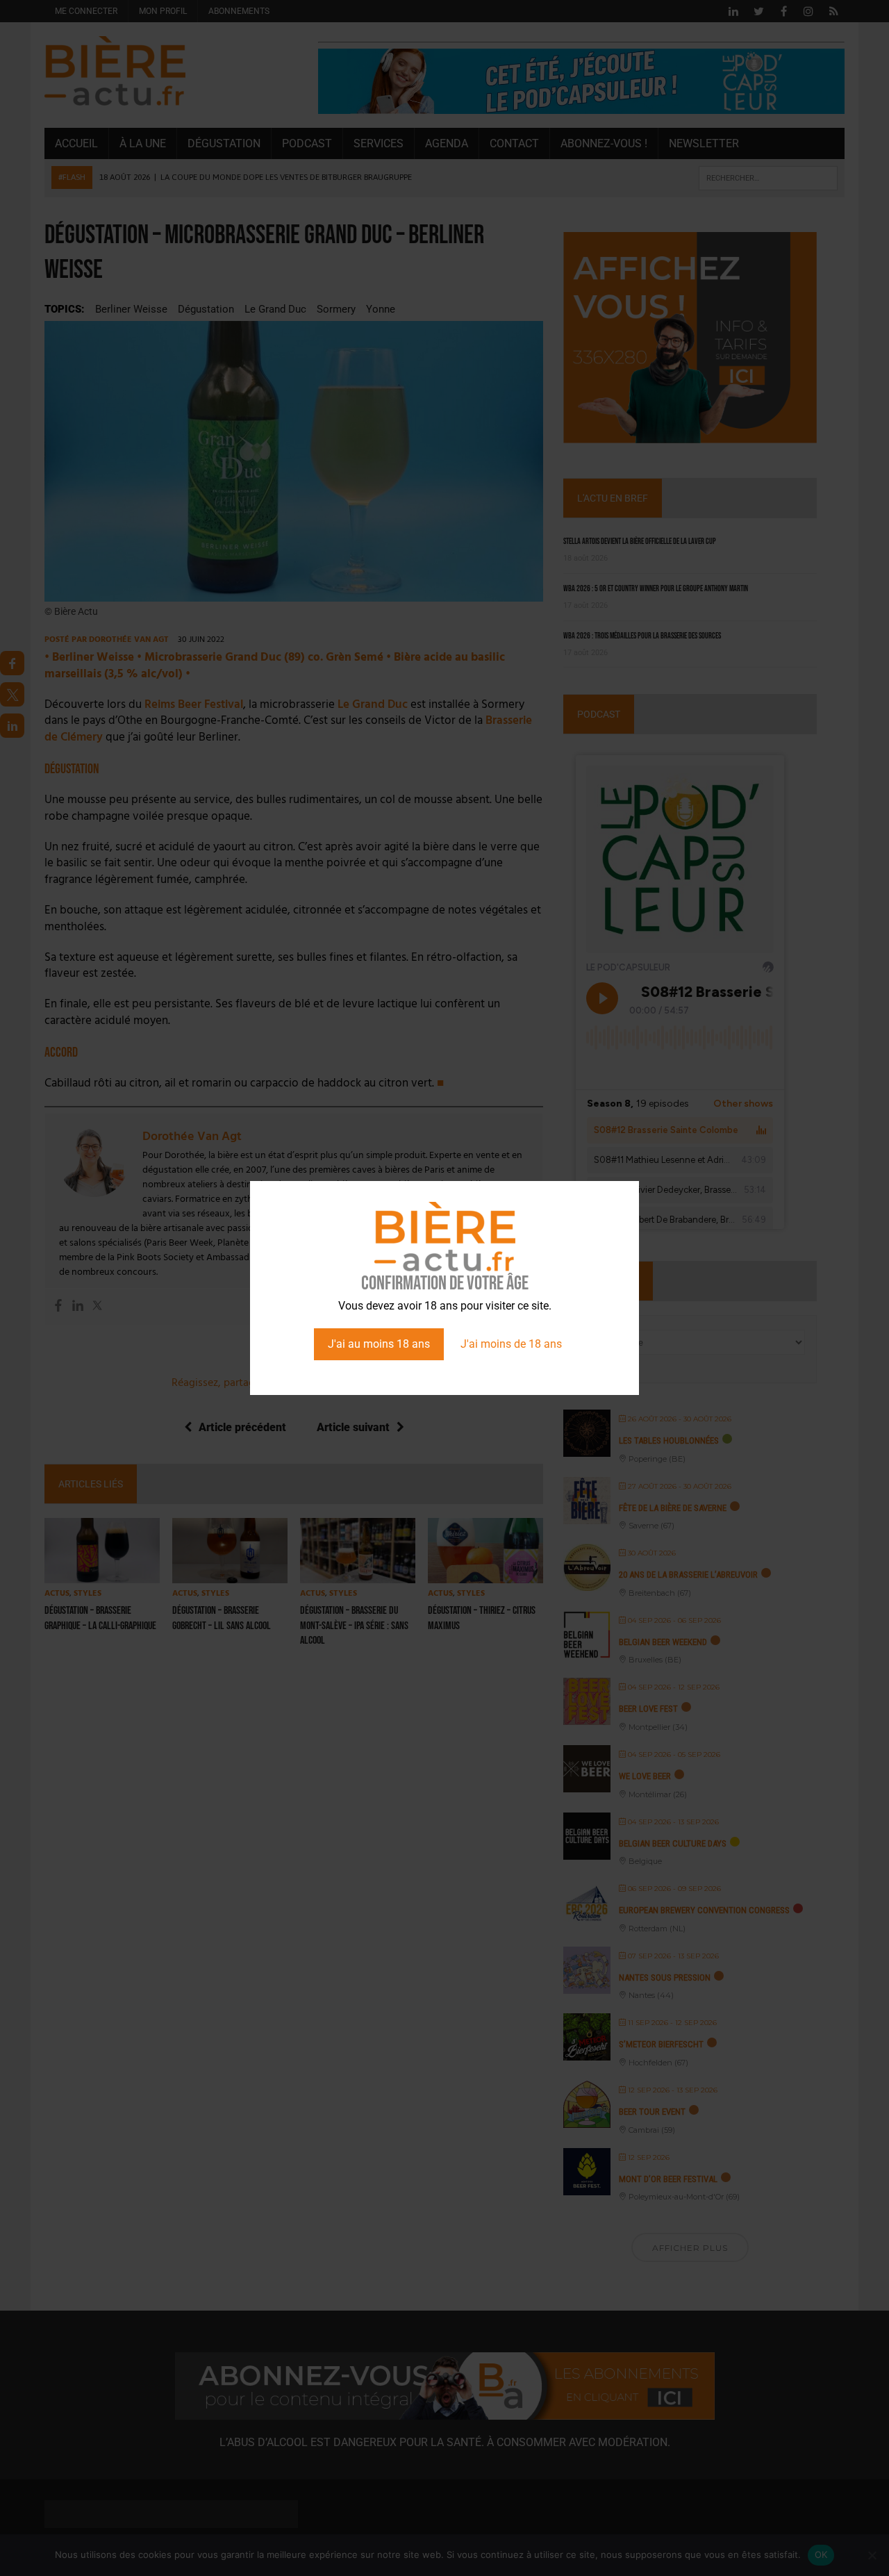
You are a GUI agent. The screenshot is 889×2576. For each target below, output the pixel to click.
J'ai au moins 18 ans (379, 1344)
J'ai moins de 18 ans (511, 1344)
